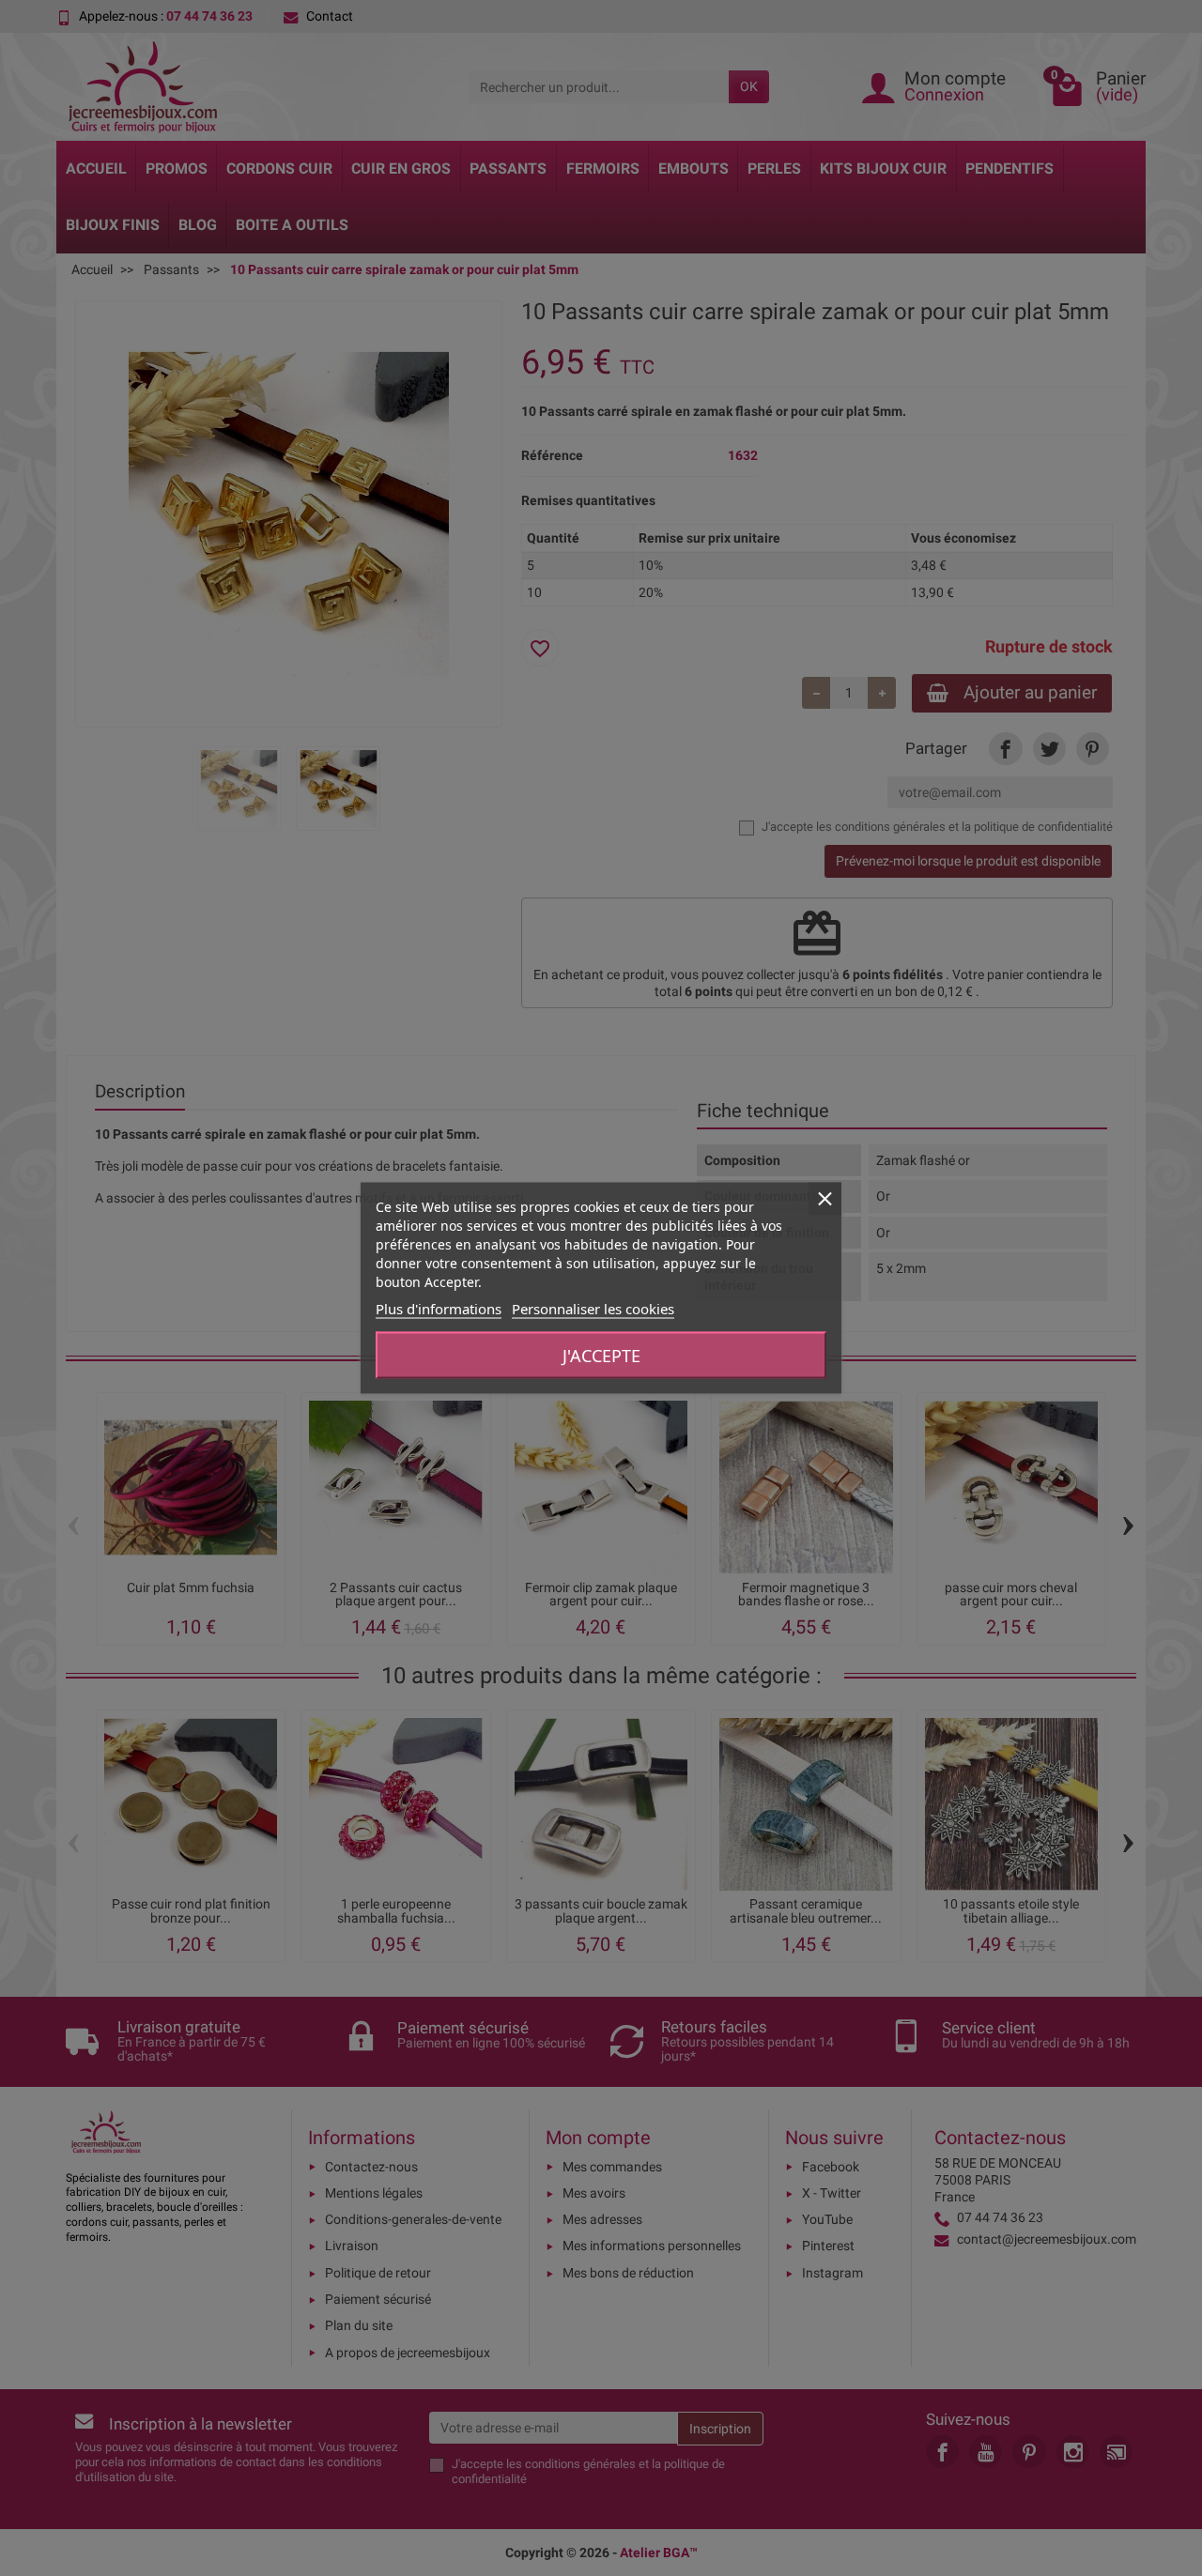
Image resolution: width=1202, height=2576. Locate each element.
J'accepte (601, 1356)
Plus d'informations (439, 1309)
